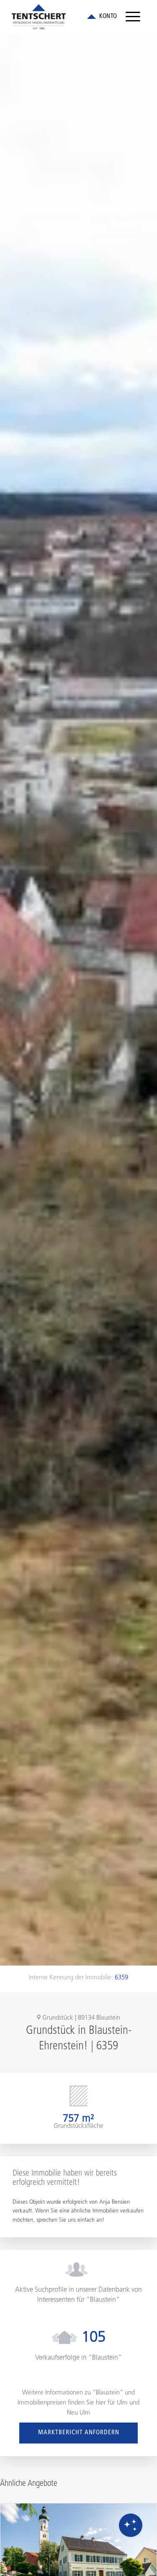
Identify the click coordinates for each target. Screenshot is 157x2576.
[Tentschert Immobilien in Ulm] (65, 17)
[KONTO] (102, 17)
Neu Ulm (79, 2413)
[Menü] (133, 17)
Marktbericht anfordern (79, 2433)
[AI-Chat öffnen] (131, 2525)
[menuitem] (133, 17)
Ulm (122, 2403)
